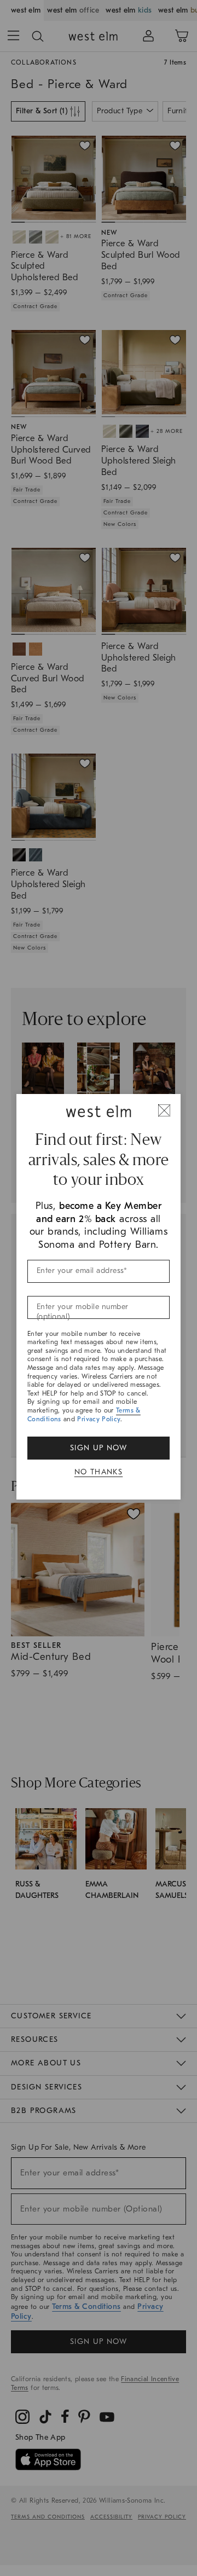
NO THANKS (99, 1472)
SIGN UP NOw (99, 1448)
